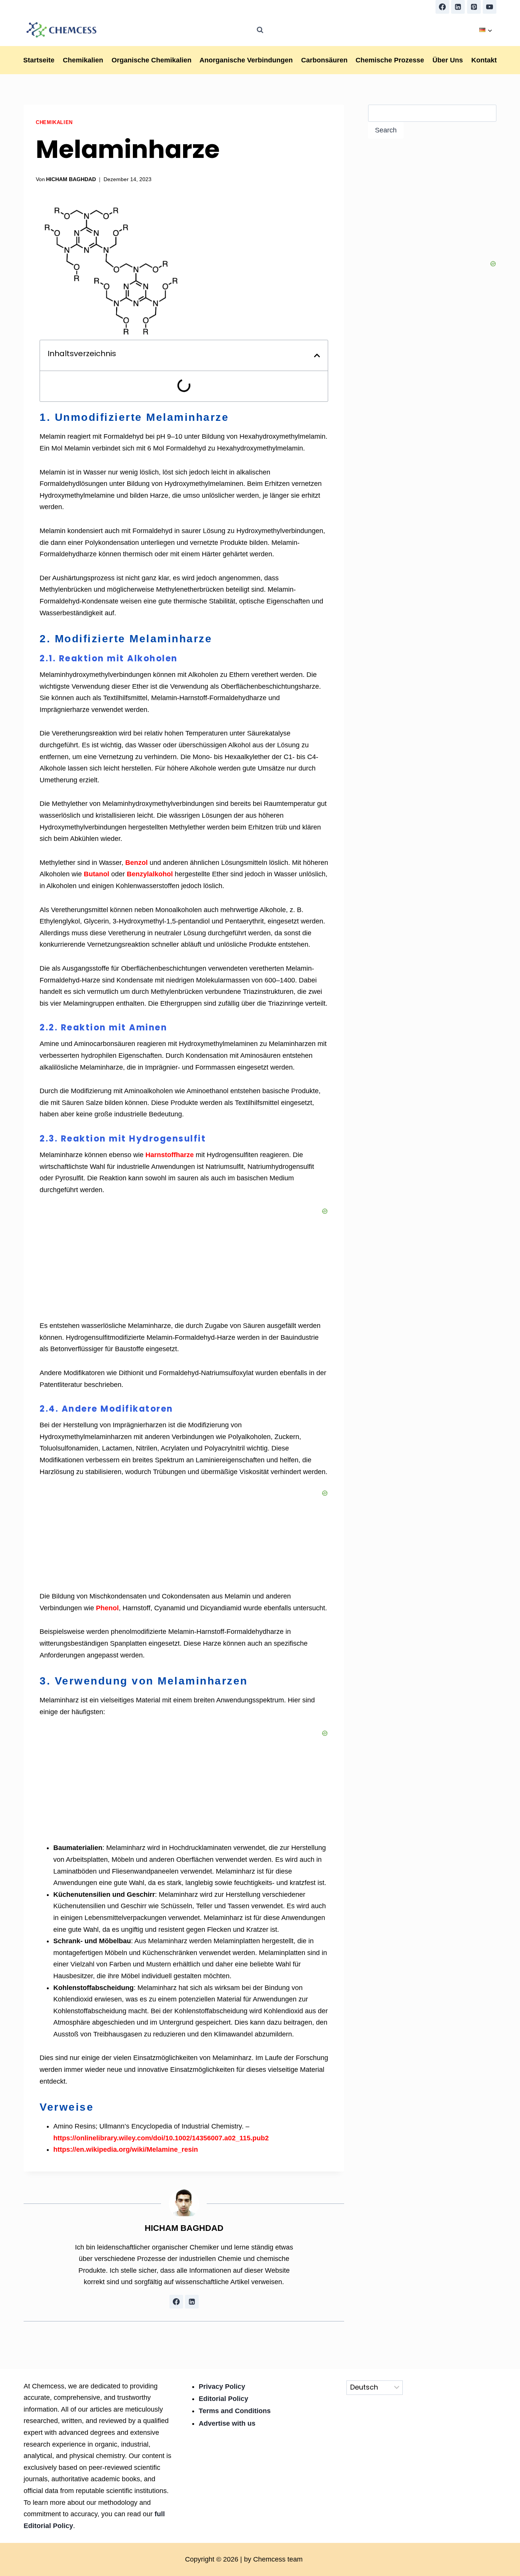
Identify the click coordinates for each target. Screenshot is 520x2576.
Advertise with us (227, 2423)
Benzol (136, 863)
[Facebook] (442, 7)
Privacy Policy (222, 2387)
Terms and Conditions (235, 2411)
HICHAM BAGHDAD (71, 179)
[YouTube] (490, 7)
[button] (317, 355)
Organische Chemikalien (152, 60)
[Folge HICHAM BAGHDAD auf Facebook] (176, 2302)
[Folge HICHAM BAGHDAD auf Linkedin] (192, 2302)
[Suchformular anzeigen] (260, 30)
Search (386, 130)
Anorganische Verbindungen (246, 60)
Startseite (39, 60)
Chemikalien (83, 60)
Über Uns (448, 60)
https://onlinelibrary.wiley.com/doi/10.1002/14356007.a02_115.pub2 (161, 2138)
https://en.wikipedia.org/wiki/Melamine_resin (126, 2149)
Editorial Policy (223, 2399)
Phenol (107, 1608)
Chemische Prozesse (390, 60)
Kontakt (484, 60)
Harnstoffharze (170, 1155)
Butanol (97, 874)
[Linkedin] (458, 7)
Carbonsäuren (324, 60)
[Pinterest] (474, 7)
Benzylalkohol (150, 874)
